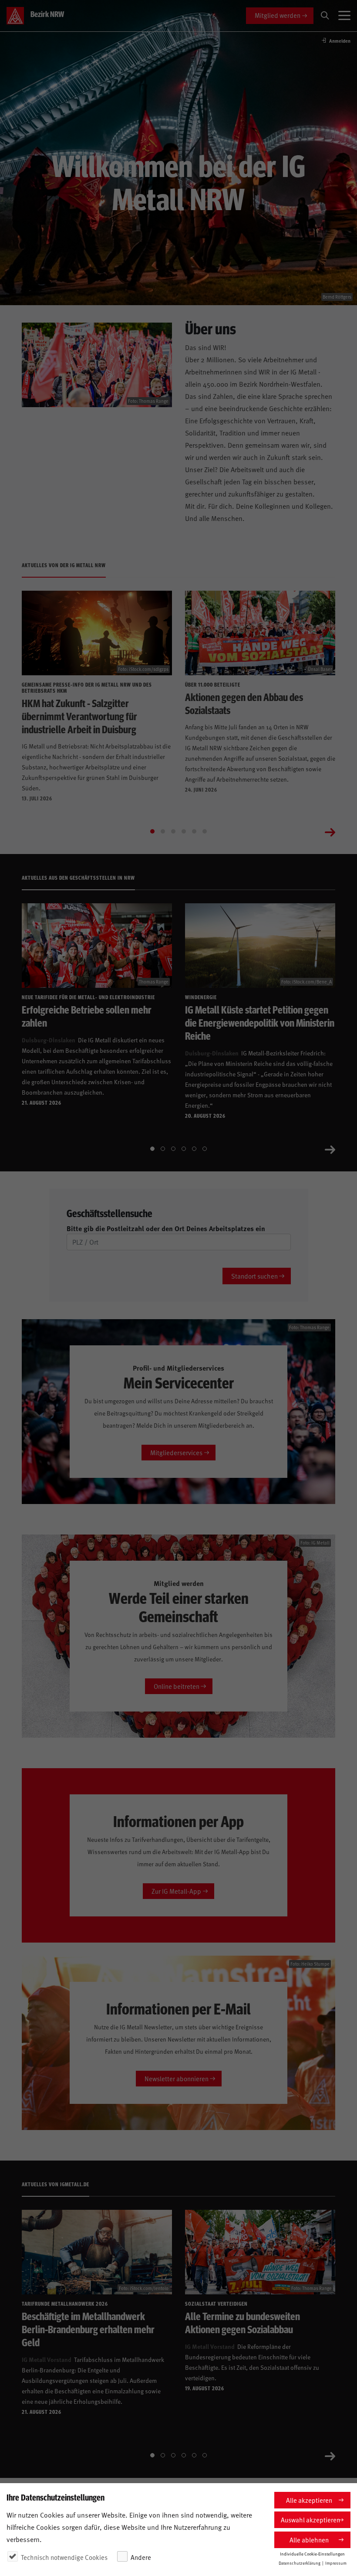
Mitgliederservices (176, 1452)
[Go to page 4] (184, 831)
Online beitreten (177, 1686)
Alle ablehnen (309, 2540)
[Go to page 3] (173, 831)
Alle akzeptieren (309, 2500)
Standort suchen (254, 1276)
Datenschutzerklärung (300, 2563)
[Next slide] (330, 831)
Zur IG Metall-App (176, 1891)
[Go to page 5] (194, 831)
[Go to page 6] (205, 831)
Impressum (336, 2563)
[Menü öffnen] (344, 16)
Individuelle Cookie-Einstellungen (312, 2554)
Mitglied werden (278, 15)
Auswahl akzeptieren (310, 2520)
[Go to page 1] (152, 831)
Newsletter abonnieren (177, 2078)
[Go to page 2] (163, 831)
